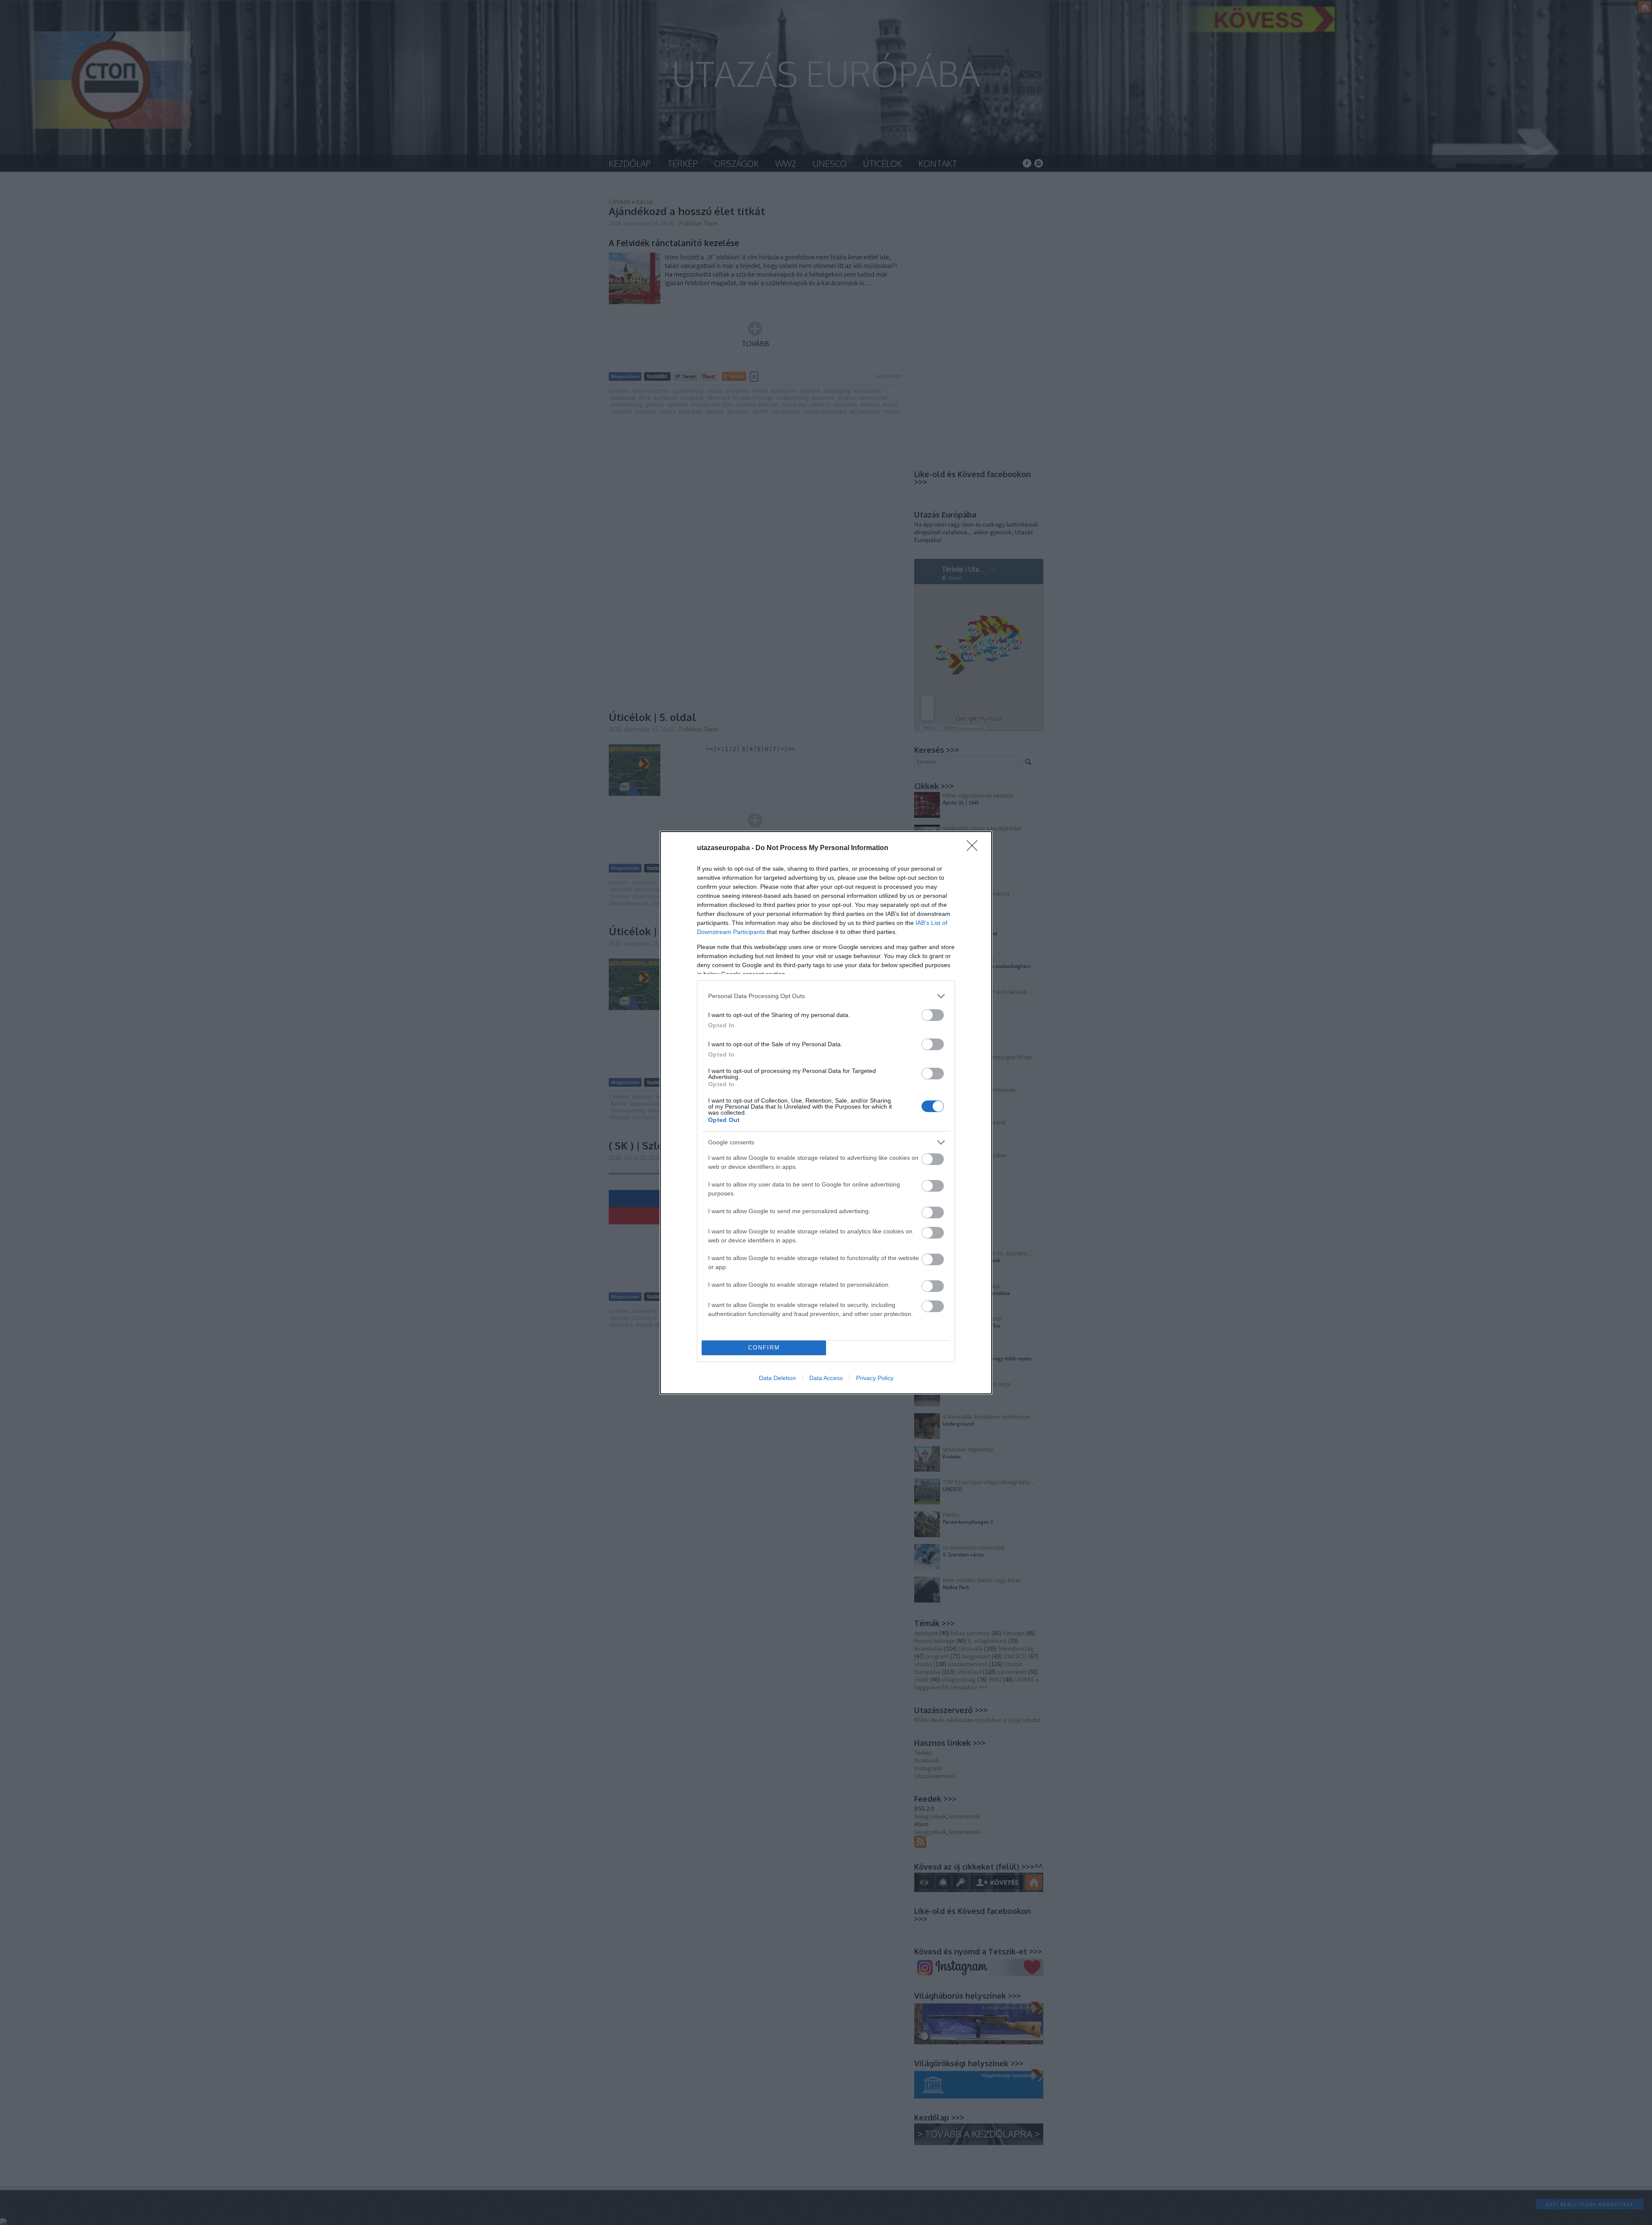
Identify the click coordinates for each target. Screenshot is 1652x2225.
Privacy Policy (875, 1378)
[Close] (975, 848)
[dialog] (826, 1113)
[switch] (933, 1015)
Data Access (826, 1378)
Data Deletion (777, 1378)
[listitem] (826, 996)
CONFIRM (764, 1348)
